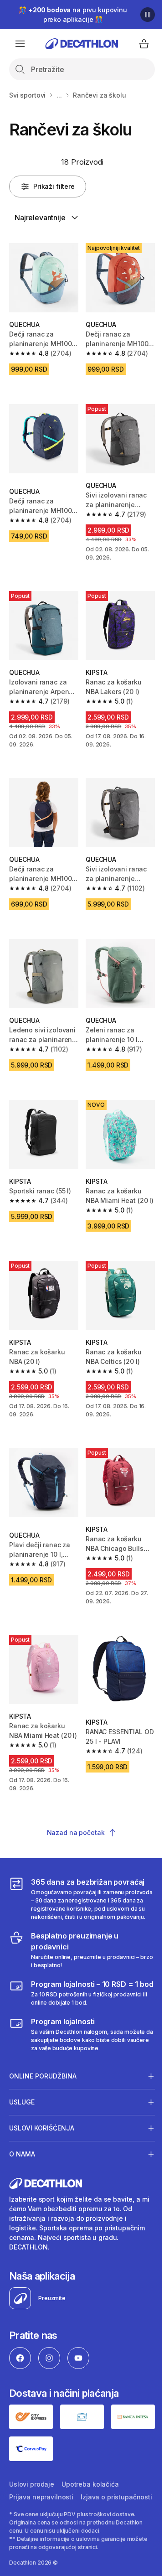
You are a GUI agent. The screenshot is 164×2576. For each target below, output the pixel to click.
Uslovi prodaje (32, 2470)
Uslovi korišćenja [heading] (42, 2116)
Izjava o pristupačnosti (45, 2496)
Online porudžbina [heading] (43, 2064)
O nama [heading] (22, 2142)
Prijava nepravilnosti (41, 2483)
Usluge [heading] (22, 2090)
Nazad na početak (76, 1832)
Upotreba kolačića (90, 2470)
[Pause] (148, 15)
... (59, 95)
